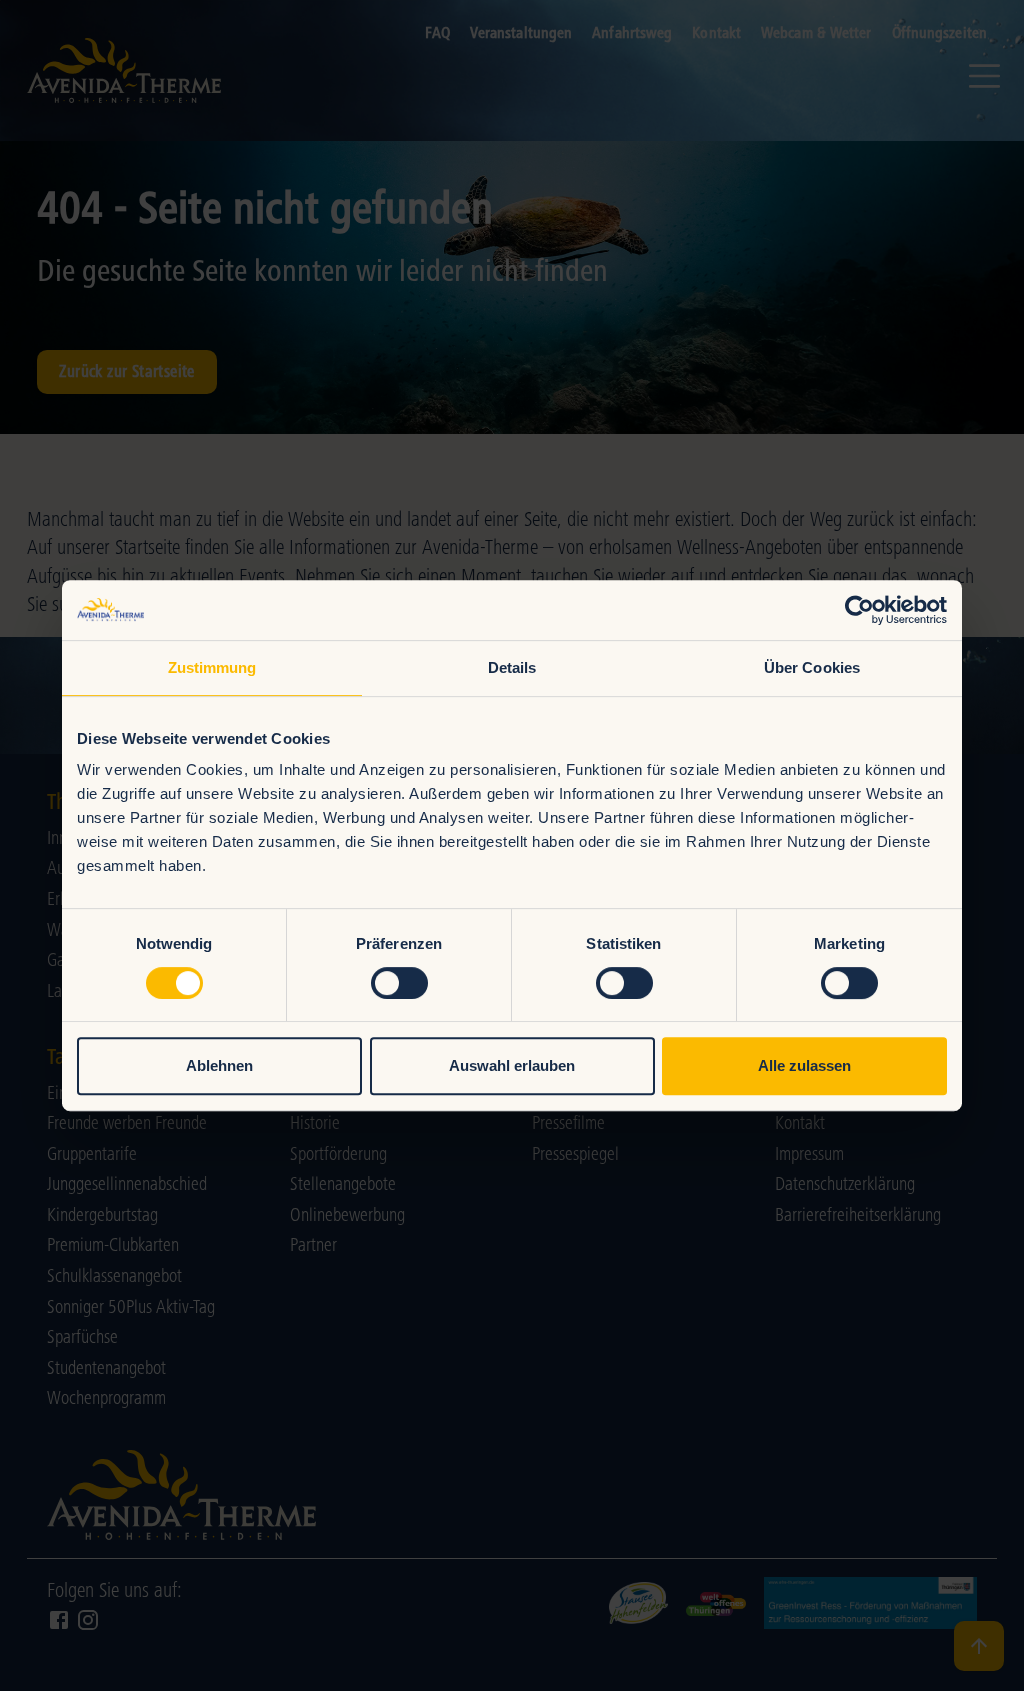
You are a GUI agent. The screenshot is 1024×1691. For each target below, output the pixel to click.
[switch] (399, 983)
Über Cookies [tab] (812, 667)
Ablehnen (219, 1065)
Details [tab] (512, 667)
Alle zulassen (804, 1065)
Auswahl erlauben (512, 1065)
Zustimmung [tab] (212, 667)
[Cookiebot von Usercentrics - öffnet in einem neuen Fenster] (859, 610)
